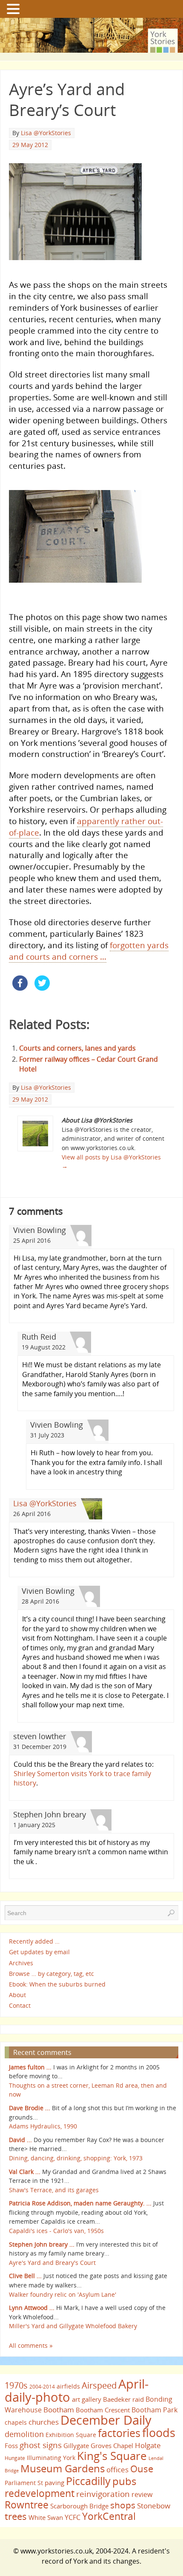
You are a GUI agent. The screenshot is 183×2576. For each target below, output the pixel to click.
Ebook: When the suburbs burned (57, 1984)
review (142, 2494)
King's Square (112, 2456)
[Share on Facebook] (20, 988)
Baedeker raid (123, 2399)
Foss (11, 2446)
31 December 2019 (40, 1747)
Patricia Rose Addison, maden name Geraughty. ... (80, 2203)
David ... (20, 2140)
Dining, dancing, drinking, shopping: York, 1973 (76, 2158)
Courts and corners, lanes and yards (77, 1048)
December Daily (106, 2420)
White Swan (46, 2517)
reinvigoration (103, 2494)
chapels (16, 2422)
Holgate (148, 2445)
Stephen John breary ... (42, 2244)
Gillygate (76, 2446)
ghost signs (41, 2445)
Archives (21, 1963)
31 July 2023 (47, 1435)
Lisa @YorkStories (46, 133)
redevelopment (40, 2493)
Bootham (59, 2409)
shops (123, 2505)
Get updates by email (39, 1952)
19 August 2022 (44, 1347)
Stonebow (154, 2505)
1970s (16, 2385)
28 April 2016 (40, 1601)
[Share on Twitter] (42, 988)
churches (44, 2422)
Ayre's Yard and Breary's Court (52, 2263)
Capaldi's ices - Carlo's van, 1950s (56, 2231)
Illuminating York (51, 2458)
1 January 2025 (34, 1825)
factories (119, 2433)
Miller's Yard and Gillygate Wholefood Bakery (73, 2326)
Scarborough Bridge (79, 2506)
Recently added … (34, 1941)
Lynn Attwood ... (32, 2308)
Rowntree (27, 2505)
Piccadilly (88, 2481)
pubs (124, 2481)
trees (16, 2516)
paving (54, 2482)
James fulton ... (30, 2067)
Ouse (142, 2469)
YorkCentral (109, 2516)
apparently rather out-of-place (86, 827)
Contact (20, 2005)
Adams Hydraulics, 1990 (43, 2126)
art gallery (87, 2399)
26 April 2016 (32, 1514)
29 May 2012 (30, 145)
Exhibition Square (71, 2435)
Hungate (15, 2458)
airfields (68, 2386)
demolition (24, 2434)
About (17, 1995)
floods (159, 2433)
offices (117, 2469)
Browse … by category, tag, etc (51, 1974)
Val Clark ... (25, 2172)
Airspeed (99, 2385)
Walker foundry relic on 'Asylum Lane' (63, 2294)
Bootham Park (154, 2410)
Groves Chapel (112, 2446)
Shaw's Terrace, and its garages (54, 2190)
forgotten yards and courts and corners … (89, 951)
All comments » (31, 2345)
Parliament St (24, 2483)
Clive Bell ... (25, 2276)
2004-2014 (42, 2387)
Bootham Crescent (103, 2410)
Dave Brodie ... (30, 2108)
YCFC (73, 2517)
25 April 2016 (32, 1240)
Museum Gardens (63, 2468)
